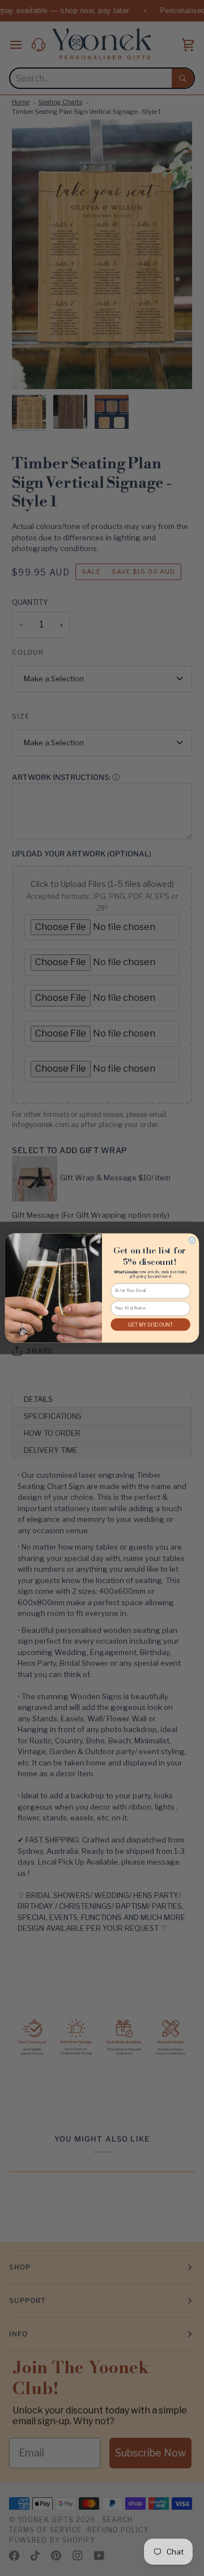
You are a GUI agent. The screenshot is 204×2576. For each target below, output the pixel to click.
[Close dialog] (192, 1240)
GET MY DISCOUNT (151, 1325)
